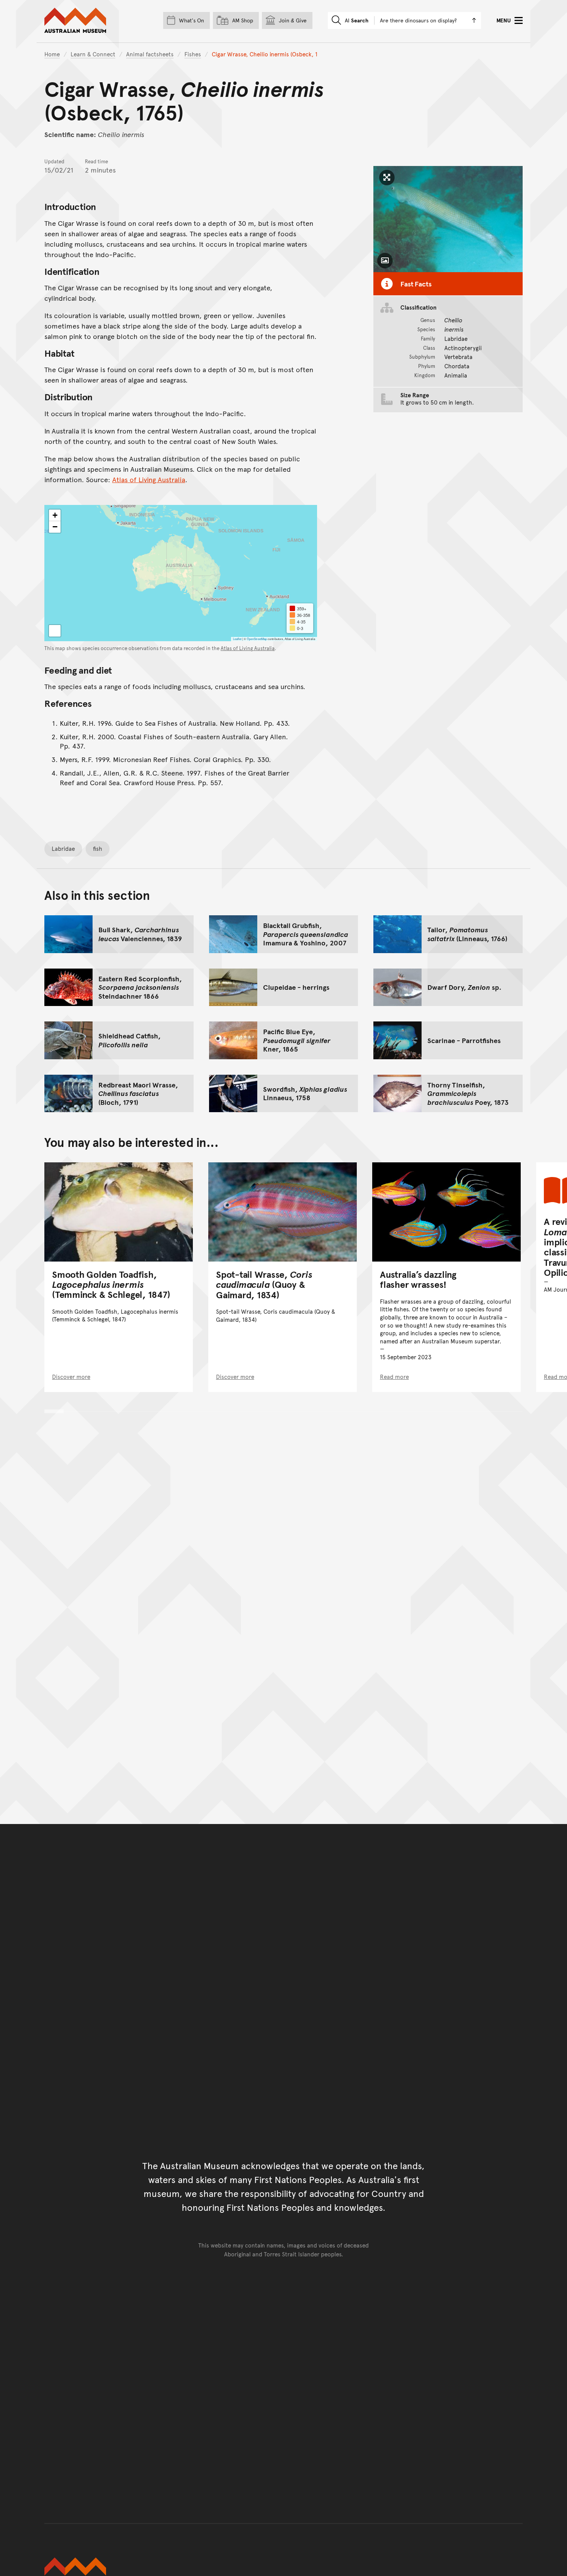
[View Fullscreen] (55, 631)
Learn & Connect (93, 54)
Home (52, 54)
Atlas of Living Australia (149, 479)
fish (98, 848)
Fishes (193, 54)
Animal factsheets (150, 54)
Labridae (63, 848)
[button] (55, 515)
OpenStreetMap (257, 639)
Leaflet (237, 639)
